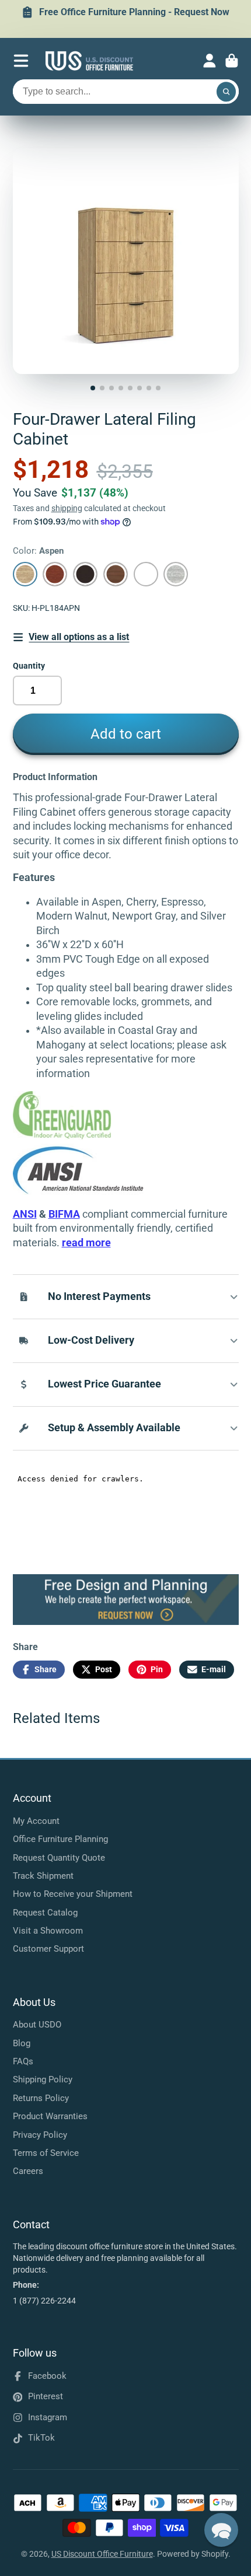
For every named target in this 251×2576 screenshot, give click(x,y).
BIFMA (64, 1214)
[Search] (226, 92)
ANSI (25, 1214)
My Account (36, 1821)
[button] (221, 2530)
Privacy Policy (40, 2135)
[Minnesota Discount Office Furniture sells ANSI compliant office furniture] (79, 1191)
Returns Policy (41, 2098)
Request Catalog (45, 1913)
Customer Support (48, 1949)
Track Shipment (43, 1876)
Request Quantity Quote (59, 1858)
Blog (22, 2043)
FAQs (23, 2061)
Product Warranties (50, 2116)
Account (210, 61)
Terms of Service (46, 2153)
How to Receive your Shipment (73, 1894)
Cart (232, 61)
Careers (28, 2171)
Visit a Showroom (48, 1931)
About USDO (37, 2025)
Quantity (29, 666)
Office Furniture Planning (60, 1839)
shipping (67, 508)
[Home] (89, 61)
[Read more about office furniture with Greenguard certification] (79, 1137)
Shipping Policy (43, 2079)
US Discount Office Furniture (102, 2554)
